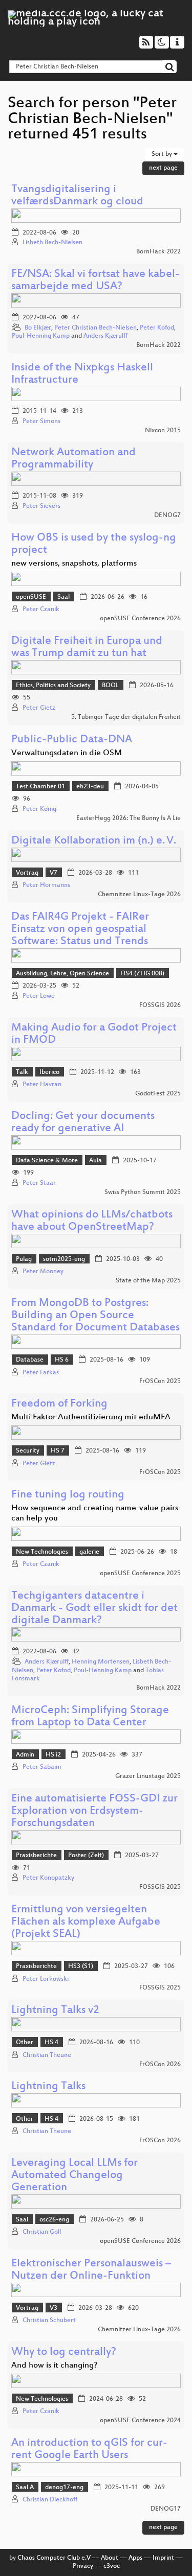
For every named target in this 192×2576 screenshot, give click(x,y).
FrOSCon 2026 (160, 2065)
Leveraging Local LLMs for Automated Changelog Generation (74, 2176)
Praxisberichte (36, 1856)
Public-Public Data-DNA (72, 740)
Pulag (24, 1259)
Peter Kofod (157, 328)
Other (25, 2043)
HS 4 (51, 2043)
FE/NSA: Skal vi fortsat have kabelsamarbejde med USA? (95, 281)
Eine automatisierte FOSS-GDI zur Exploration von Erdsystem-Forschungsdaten (94, 1811)
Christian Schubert (49, 2321)
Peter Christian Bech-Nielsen (95, 328)
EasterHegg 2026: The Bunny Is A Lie (129, 818)
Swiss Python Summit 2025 (143, 1192)
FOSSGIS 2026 (160, 1005)
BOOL (110, 686)
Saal (63, 597)
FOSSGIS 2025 (160, 1887)
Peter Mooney (43, 1272)
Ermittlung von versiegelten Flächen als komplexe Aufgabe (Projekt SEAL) (86, 1922)
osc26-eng (54, 2220)
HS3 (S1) (81, 1966)
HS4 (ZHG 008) (142, 974)
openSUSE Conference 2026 (140, 619)
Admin (25, 1755)
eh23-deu (90, 787)
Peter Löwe (39, 996)
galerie (89, 1552)
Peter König (39, 809)
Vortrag (27, 873)
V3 (54, 2308)
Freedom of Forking (59, 1404)
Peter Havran (42, 1085)
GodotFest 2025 (158, 1094)
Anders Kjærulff (105, 336)
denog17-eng (64, 2488)
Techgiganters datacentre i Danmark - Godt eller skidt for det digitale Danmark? (94, 1609)
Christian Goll (42, 2232)
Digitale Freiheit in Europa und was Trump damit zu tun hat (87, 648)
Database (30, 1360)
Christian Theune (47, 2055)
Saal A (25, 2488)
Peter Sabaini (42, 1767)
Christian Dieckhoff (50, 2500)
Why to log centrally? (64, 2352)
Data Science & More (47, 1161)
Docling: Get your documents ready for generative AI (83, 1123)
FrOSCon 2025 (160, 1381)
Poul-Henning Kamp (41, 336)
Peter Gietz (39, 708)
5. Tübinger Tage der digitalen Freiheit (126, 717)
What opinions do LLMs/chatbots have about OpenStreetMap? (92, 1221)
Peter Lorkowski (46, 1979)
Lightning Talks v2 (55, 2011)
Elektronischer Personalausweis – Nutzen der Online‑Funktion (91, 2270)
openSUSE (31, 597)
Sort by (163, 154)
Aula (95, 1161)
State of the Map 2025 (148, 1281)
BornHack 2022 (158, 252)
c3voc (112, 2566)
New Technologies (42, 1552)
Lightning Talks (48, 2087)
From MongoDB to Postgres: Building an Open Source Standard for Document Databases (95, 1316)
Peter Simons (41, 421)
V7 (54, 873)
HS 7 (58, 1451)
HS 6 (62, 1360)
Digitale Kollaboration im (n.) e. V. (94, 841)
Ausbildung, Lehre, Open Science (62, 974)
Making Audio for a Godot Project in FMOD (94, 1034)
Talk (22, 1072)
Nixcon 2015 (163, 431)
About (110, 2558)
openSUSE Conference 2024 (140, 2421)
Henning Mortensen (101, 1662)
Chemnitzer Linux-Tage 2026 (139, 895)
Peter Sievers (41, 506)
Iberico (49, 1072)
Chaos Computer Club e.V (54, 2558)
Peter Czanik (41, 610)
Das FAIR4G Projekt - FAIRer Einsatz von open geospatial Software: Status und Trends (80, 930)
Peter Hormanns (46, 885)
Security (28, 1451)
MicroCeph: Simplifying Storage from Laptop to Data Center (90, 1717)
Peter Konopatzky (48, 1878)
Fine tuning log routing (68, 1495)
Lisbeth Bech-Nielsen (52, 243)
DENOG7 (167, 516)
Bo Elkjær (38, 328)
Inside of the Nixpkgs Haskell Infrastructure (82, 374)
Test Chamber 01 (40, 787)
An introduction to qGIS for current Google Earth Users (89, 2450)
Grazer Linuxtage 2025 (148, 1776)
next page (163, 168)
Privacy (83, 2566)
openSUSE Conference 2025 (140, 1574)
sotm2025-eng (64, 1259)
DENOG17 (166, 2509)
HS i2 (53, 1755)
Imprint (163, 2558)
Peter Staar (39, 1183)
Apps (135, 2558)
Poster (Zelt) (86, 1856)
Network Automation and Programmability (73, 459)
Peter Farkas (41, 1373)
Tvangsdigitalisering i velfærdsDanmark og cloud (77, 196)
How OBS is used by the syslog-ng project (94, 544)
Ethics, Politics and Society (53, 686)
